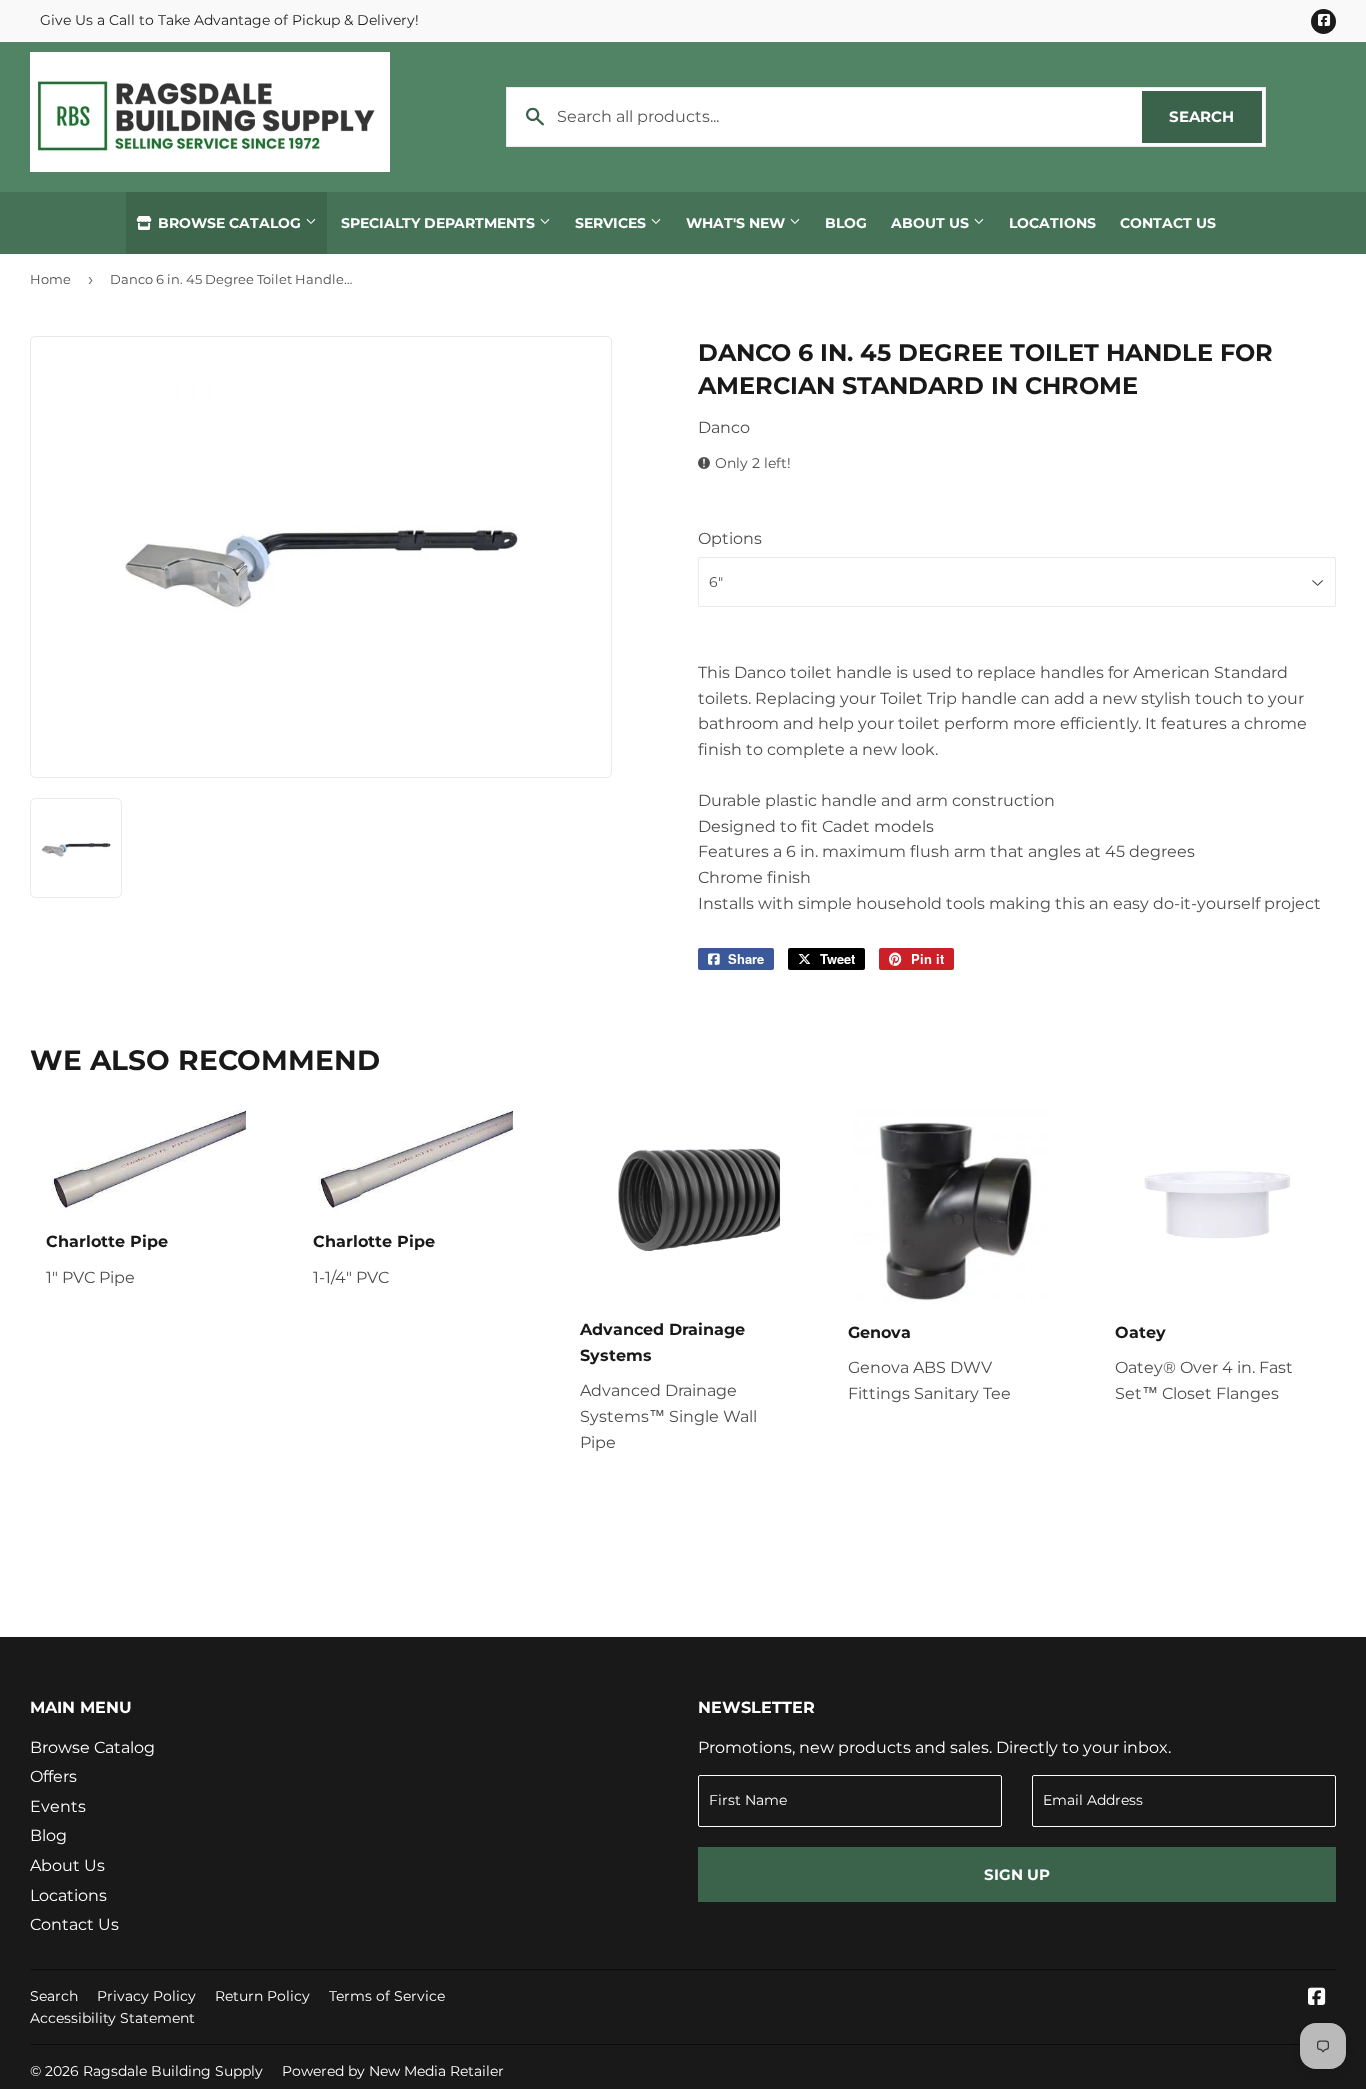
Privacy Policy (146, 1996)
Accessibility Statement (112, 2018)
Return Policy (262, 1996)
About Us (932, 223)
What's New (737, 223)
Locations (1052, 223)
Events (58, 1806)
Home (50, 279)
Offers (53, 1776)
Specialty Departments (440, 223)
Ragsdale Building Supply (173, 2071)
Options (730, 538)
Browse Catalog (229, 223)
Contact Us (1168, 223)
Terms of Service (387, 1996)
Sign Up (1017, 1874)
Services (612, 223)
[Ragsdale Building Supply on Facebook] (1317, 1998)
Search (1215, 116)
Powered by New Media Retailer (393, 2071)
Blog (846, 223)
